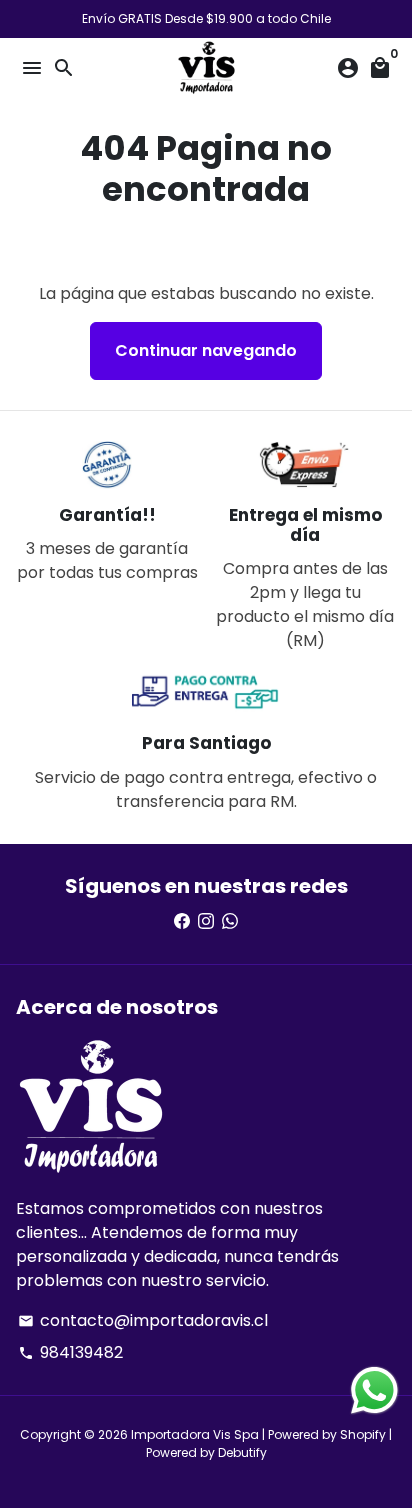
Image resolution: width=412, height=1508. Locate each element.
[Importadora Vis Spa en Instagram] (206, 921)
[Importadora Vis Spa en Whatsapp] (230, 921)
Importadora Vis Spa (195, 1434)
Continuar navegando (206, 350)
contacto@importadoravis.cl (143, 1320)
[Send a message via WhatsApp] (374, 1390)
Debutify (242, 1452)
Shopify (363, 1434)
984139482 (70, 1352)
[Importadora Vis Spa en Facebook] (182, 921)
